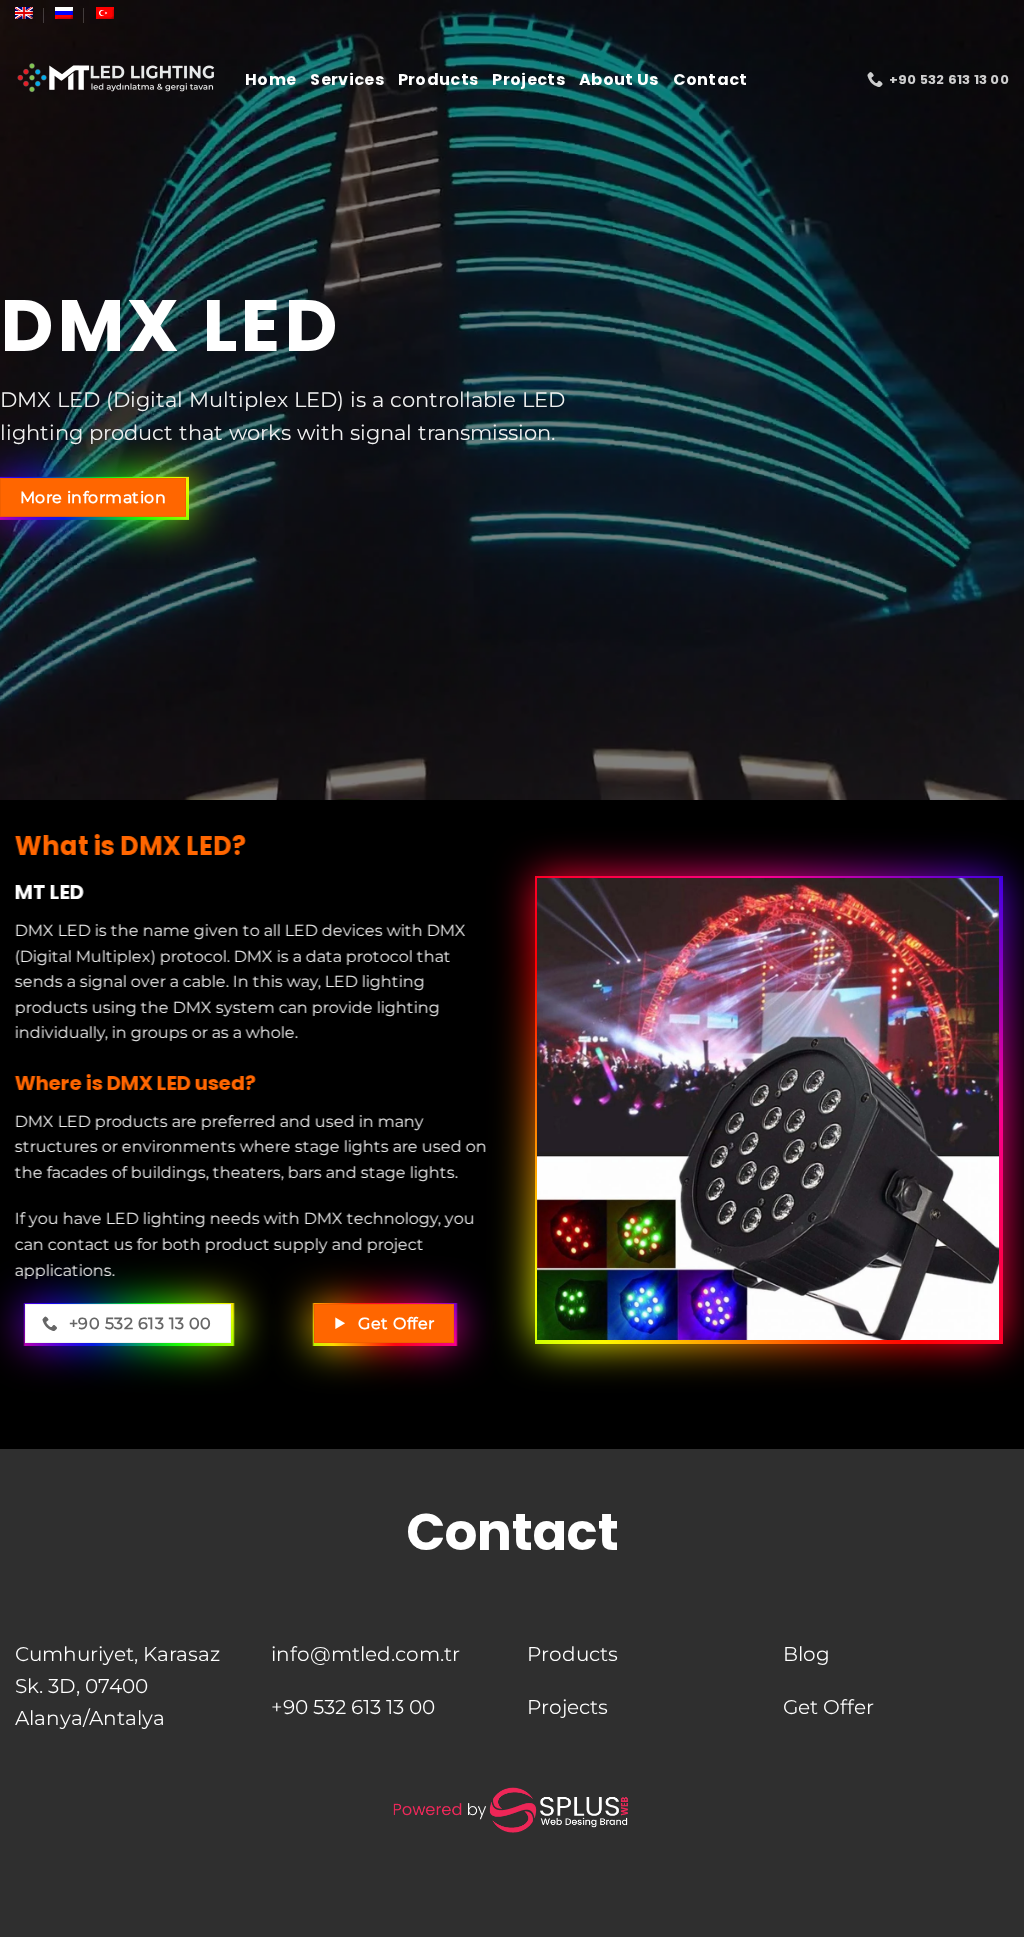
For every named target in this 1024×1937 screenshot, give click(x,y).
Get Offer (828, 1707)
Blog (806, 1654)
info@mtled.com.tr (365, 1654)
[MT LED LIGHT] (115, 80)
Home (270, 79)
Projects (528, 79)
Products (438, 79)
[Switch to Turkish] (105, 13)
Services (347, 79)
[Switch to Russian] (64, 13)
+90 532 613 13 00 (353, 1707)
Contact (710, 79)
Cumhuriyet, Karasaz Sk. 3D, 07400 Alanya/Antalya (117, 1686)
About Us (619, 79)
